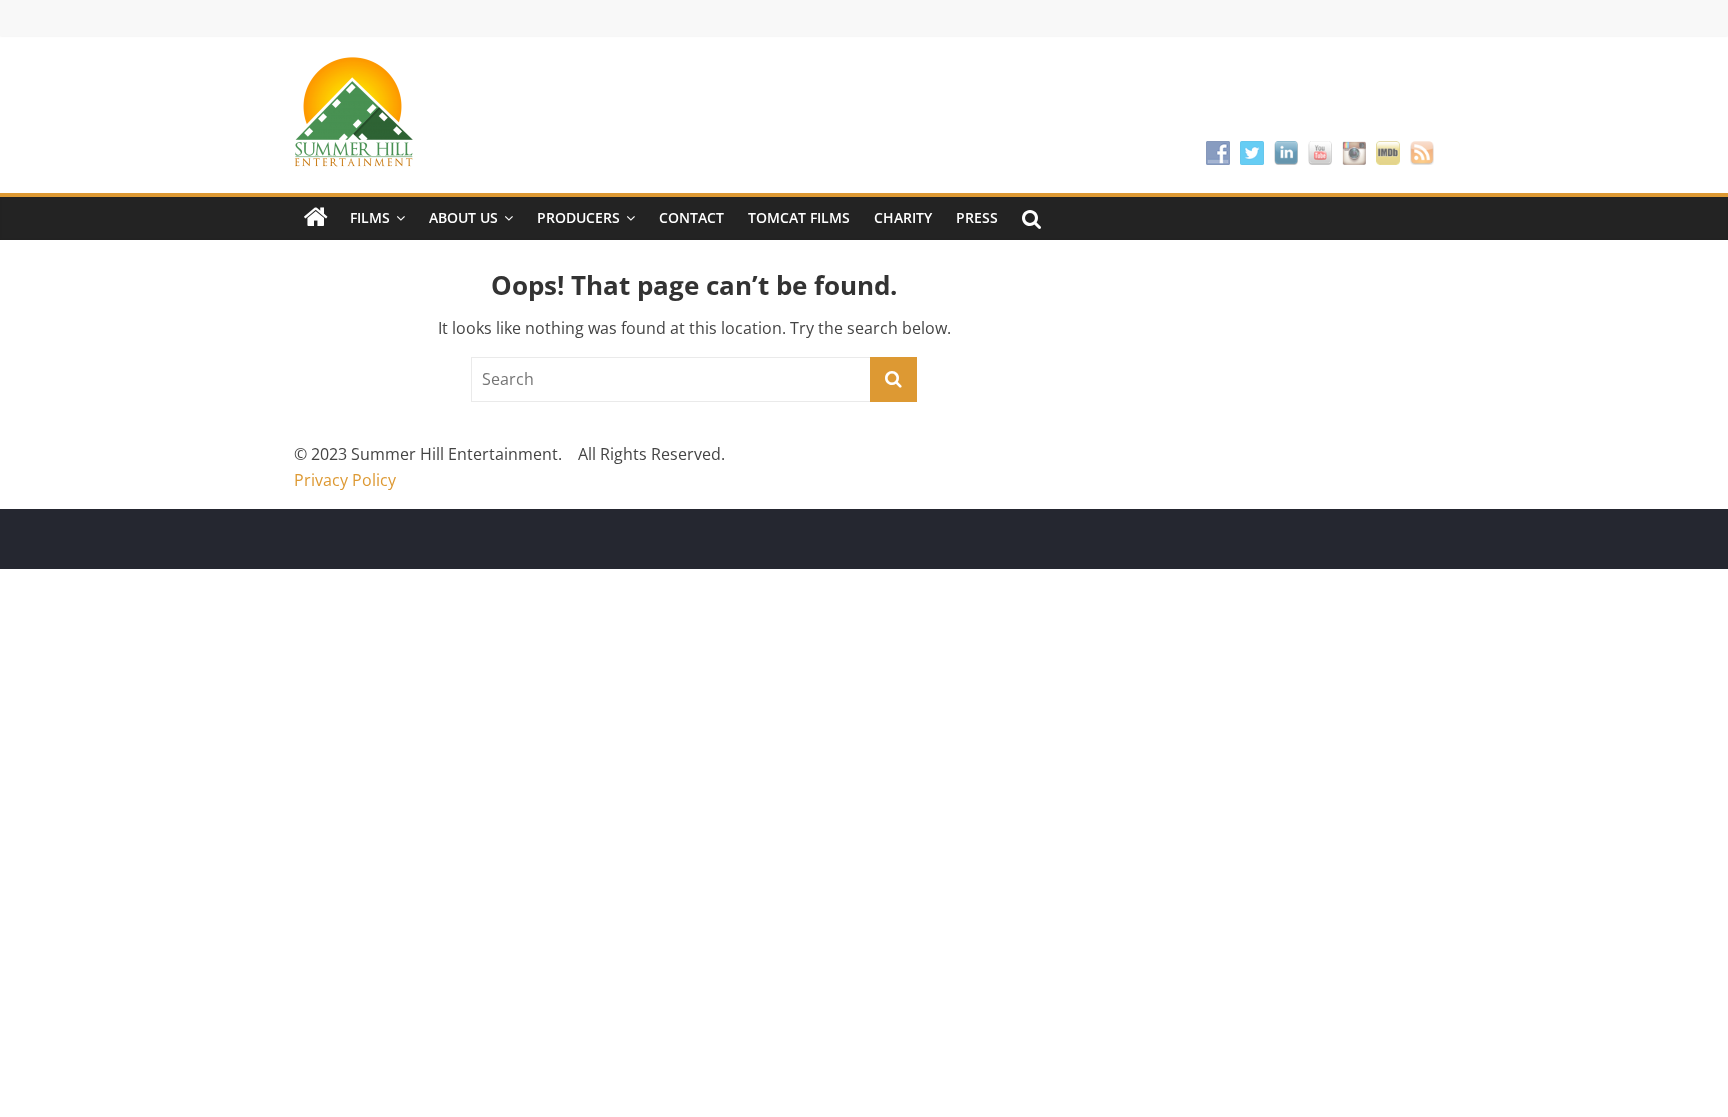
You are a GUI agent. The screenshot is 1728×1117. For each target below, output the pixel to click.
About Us (463, 217)
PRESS (977, 217)
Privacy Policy (345, 480)
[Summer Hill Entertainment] (316, 218)
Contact (691, 217)
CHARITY (903, 217)
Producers (578, 217)
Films (370, 217)
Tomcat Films (799, 217)
